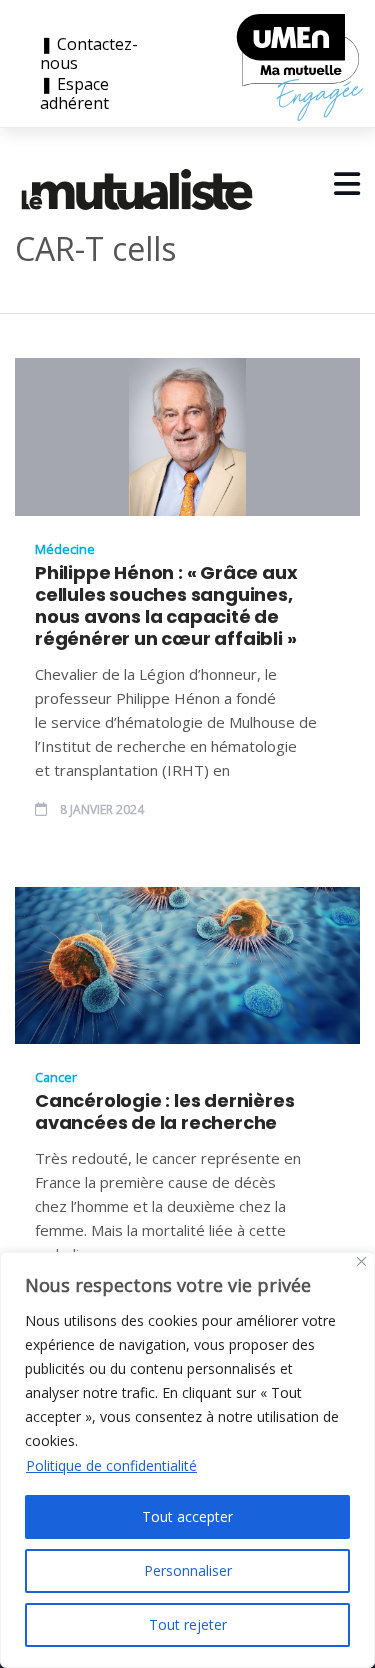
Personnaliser (188, 1570)
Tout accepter (187, 1516)
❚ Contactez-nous (89, 54)
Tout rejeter (188, 1624)
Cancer (56, 1077)
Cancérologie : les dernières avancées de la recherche (164, 1112)
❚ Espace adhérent (74, 94)
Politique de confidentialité (111, 1465)
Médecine (65, 549)
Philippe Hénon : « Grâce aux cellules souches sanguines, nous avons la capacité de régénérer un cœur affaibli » (166, 606)
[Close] (361, 1261)
